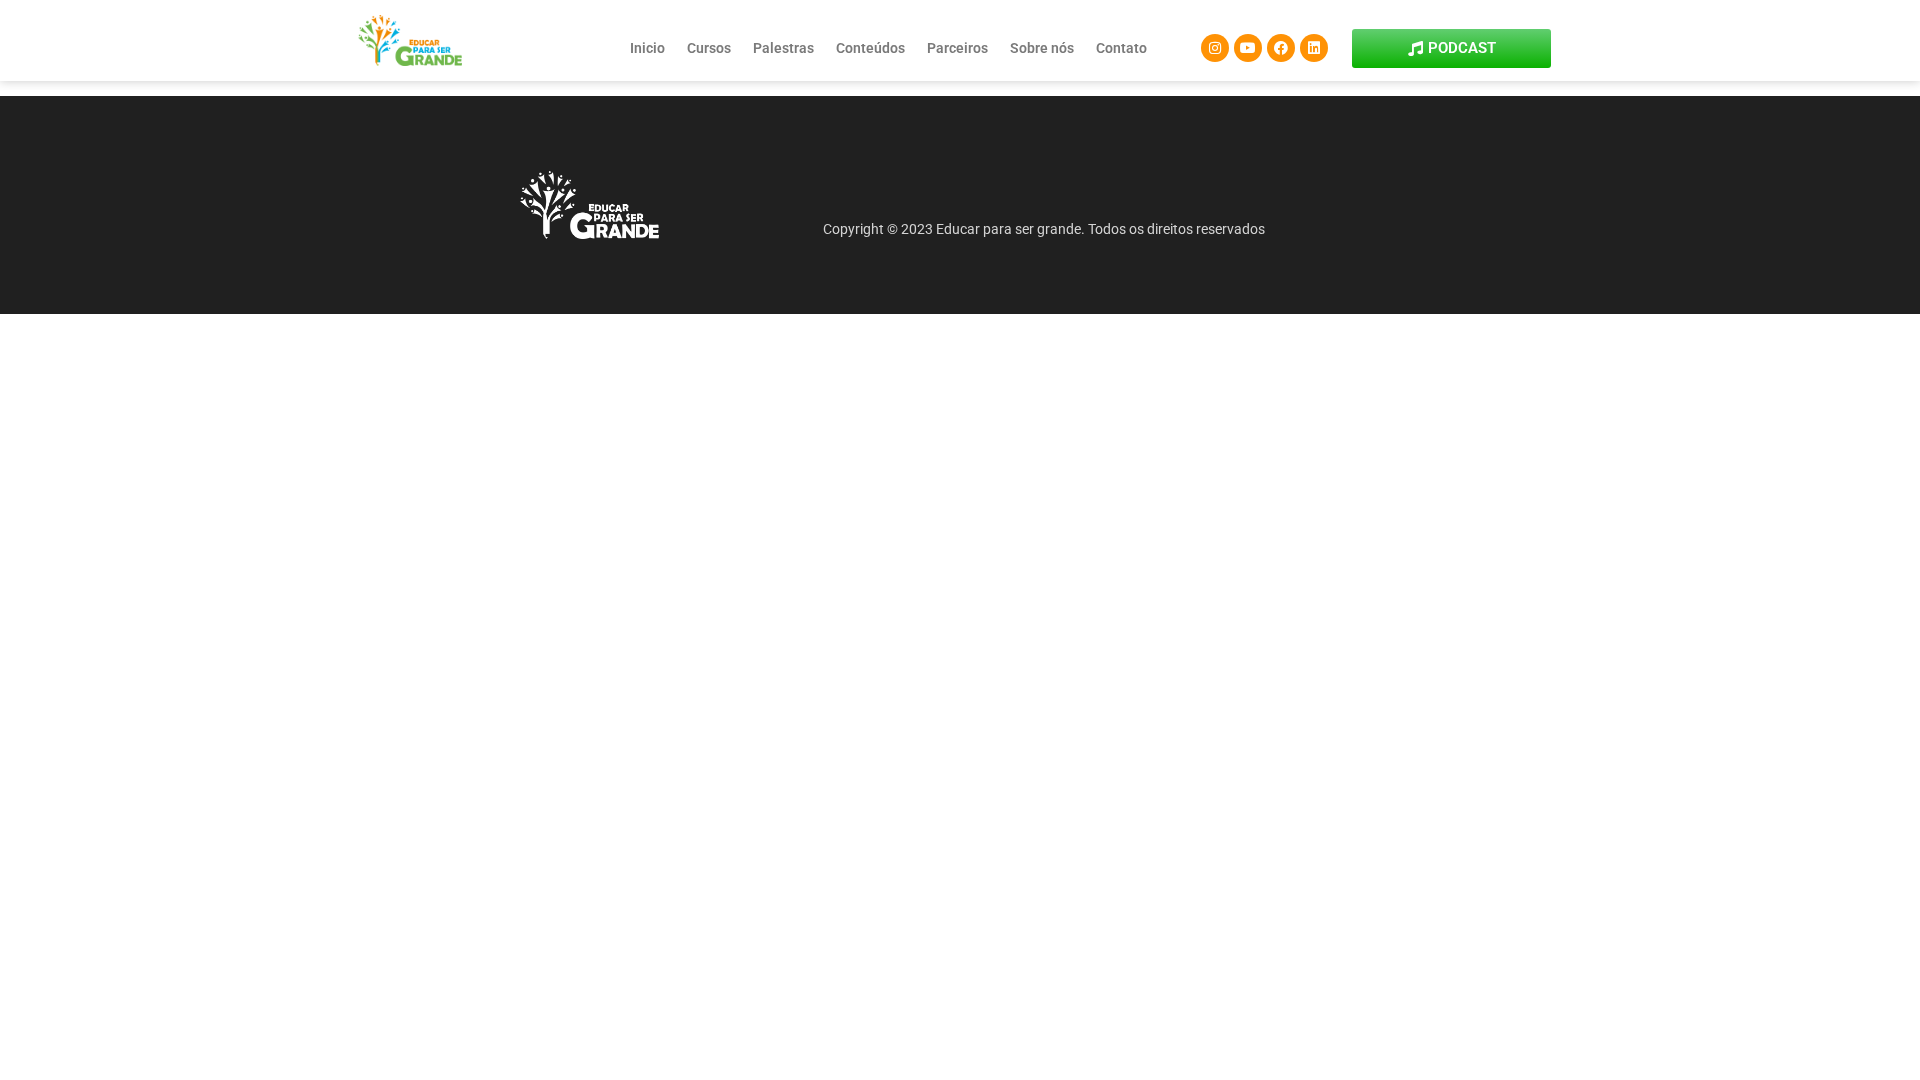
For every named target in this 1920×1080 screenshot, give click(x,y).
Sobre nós (1042, 48)
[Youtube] (1248, 48)
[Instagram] (1215, 48)
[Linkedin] (1314, 48)
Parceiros (957, 48)
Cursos (709, 48)
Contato (1121, 48)
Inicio (647, 48)
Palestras (783, 48)
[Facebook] (1281, 48)
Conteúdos (870, 48)
